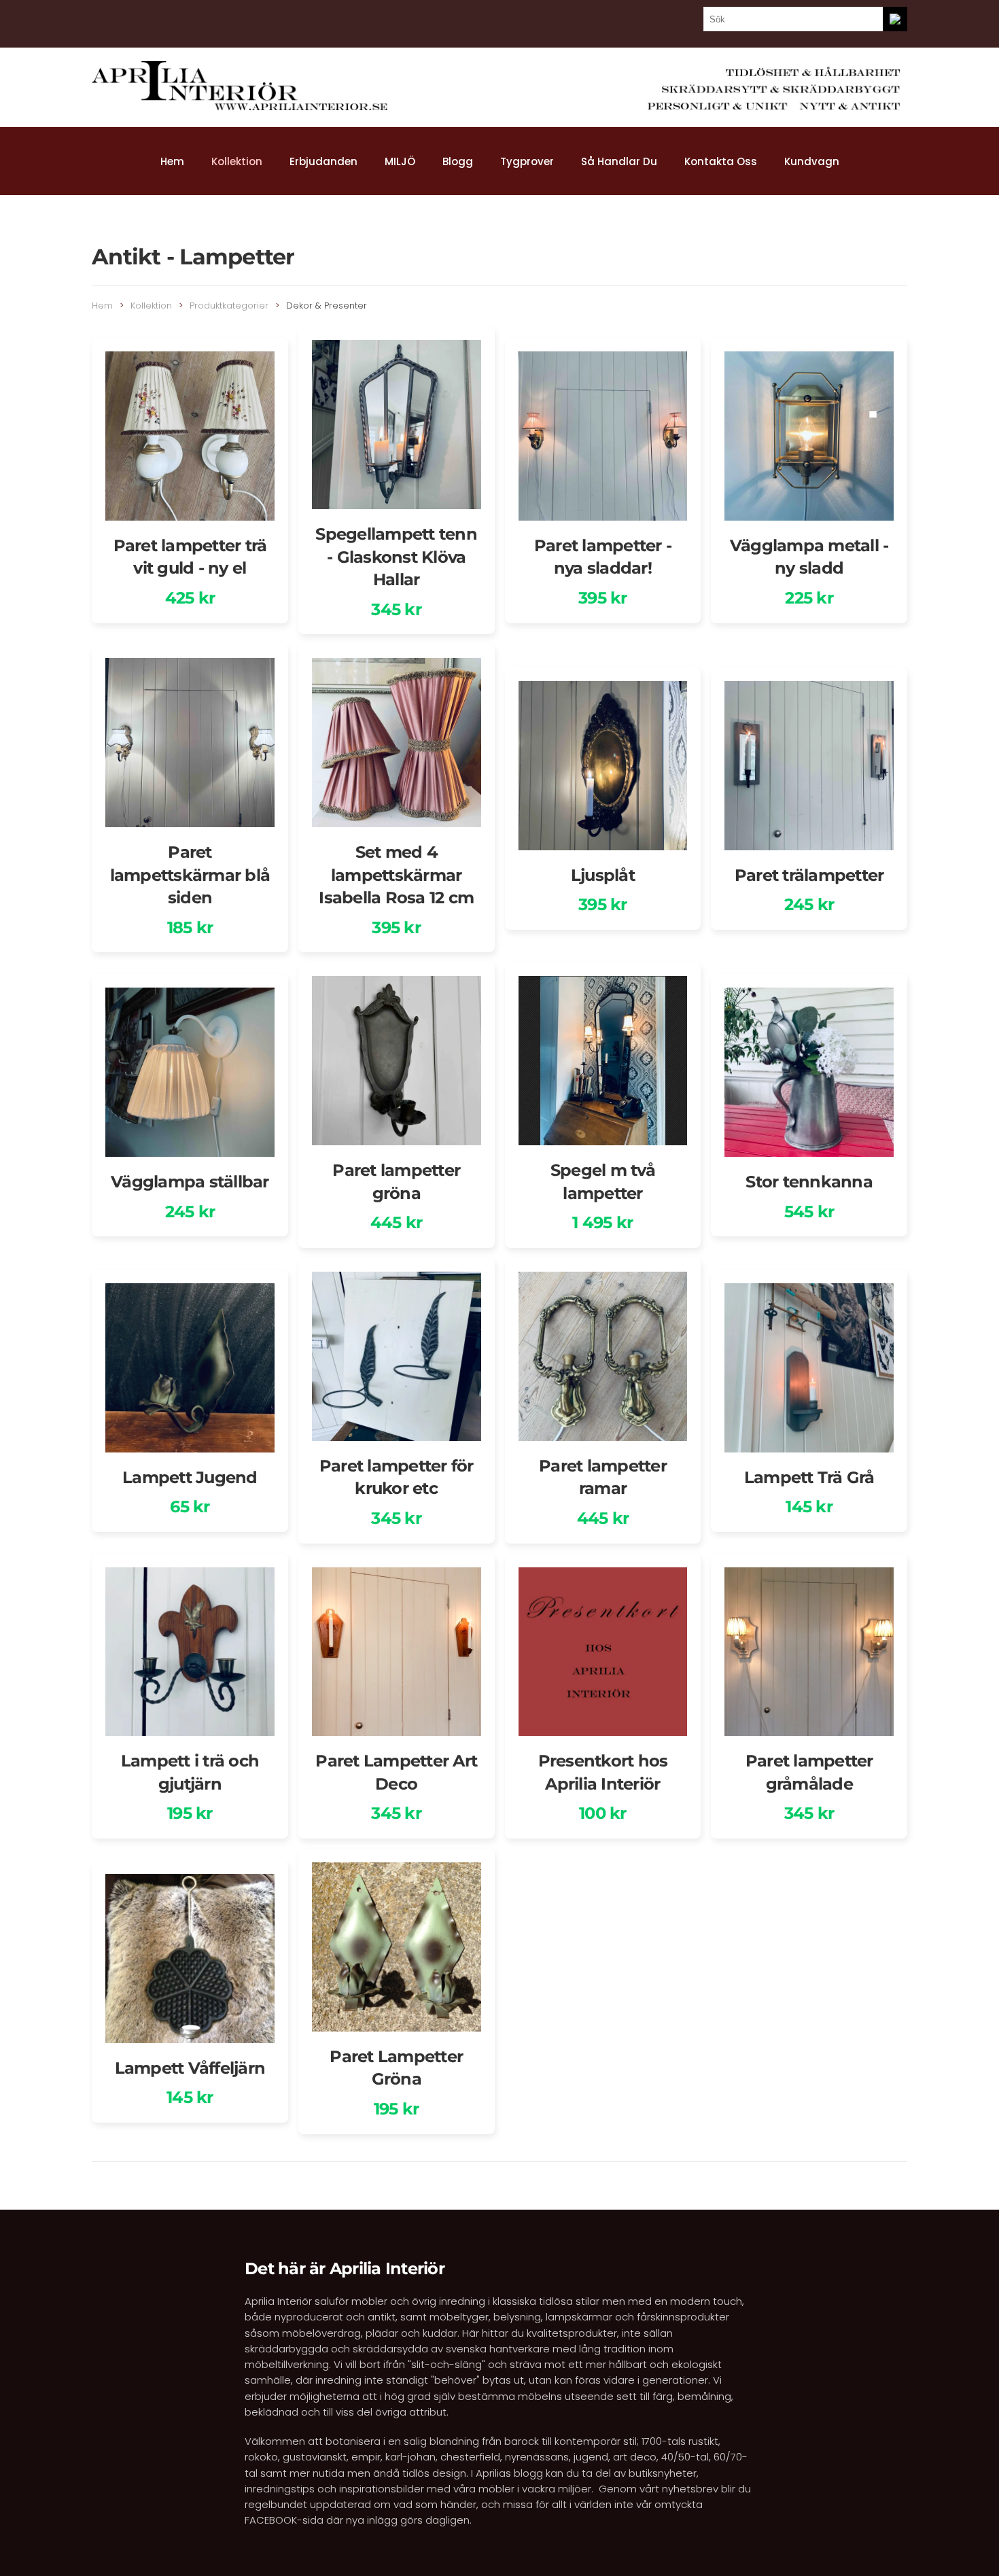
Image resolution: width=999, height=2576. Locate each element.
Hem (172, 161)
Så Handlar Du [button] (619, 161)
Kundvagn (812, 161)
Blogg (458, 161)
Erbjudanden (323, 161)
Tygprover (527, 161)
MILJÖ (400, 161)
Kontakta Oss (721, 161)
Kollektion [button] (237, 161)
